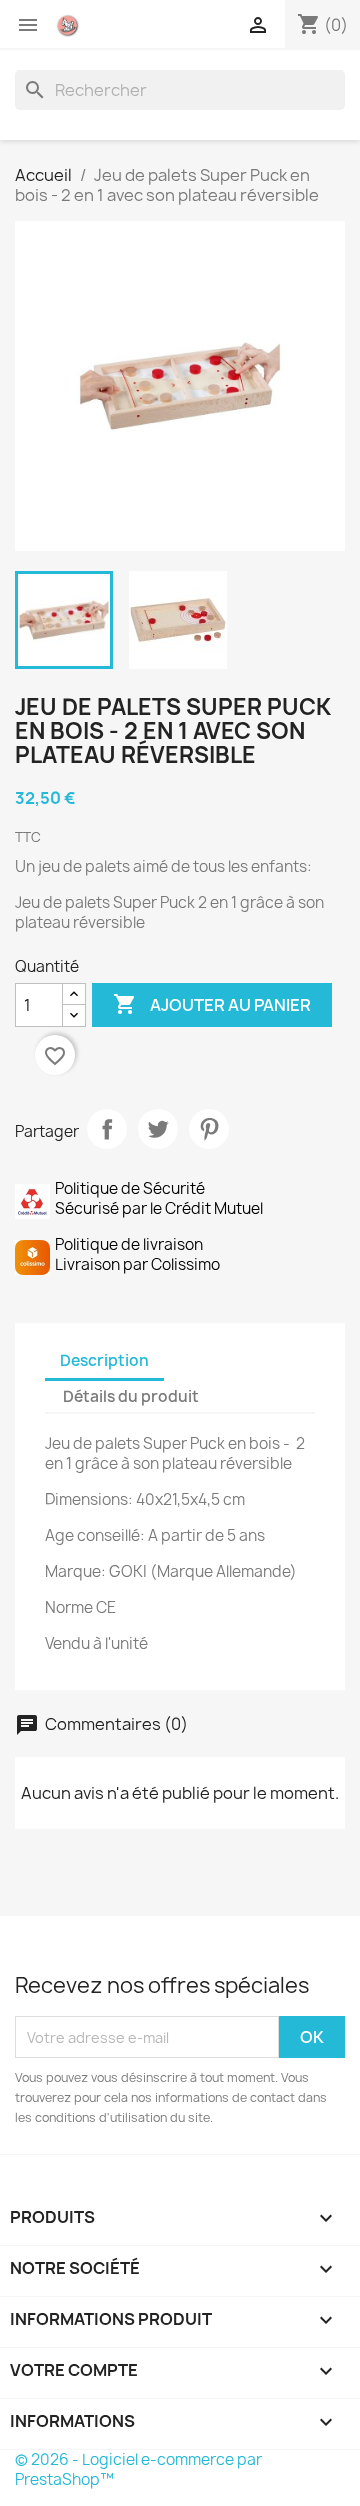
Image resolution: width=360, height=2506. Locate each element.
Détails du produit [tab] (131, 1396)
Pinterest (209, 1129)
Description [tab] (104, 1360)
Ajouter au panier (212, 1004)
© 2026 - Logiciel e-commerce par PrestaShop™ (138, 2469)
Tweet (158, 1129)
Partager (107, 1129)
